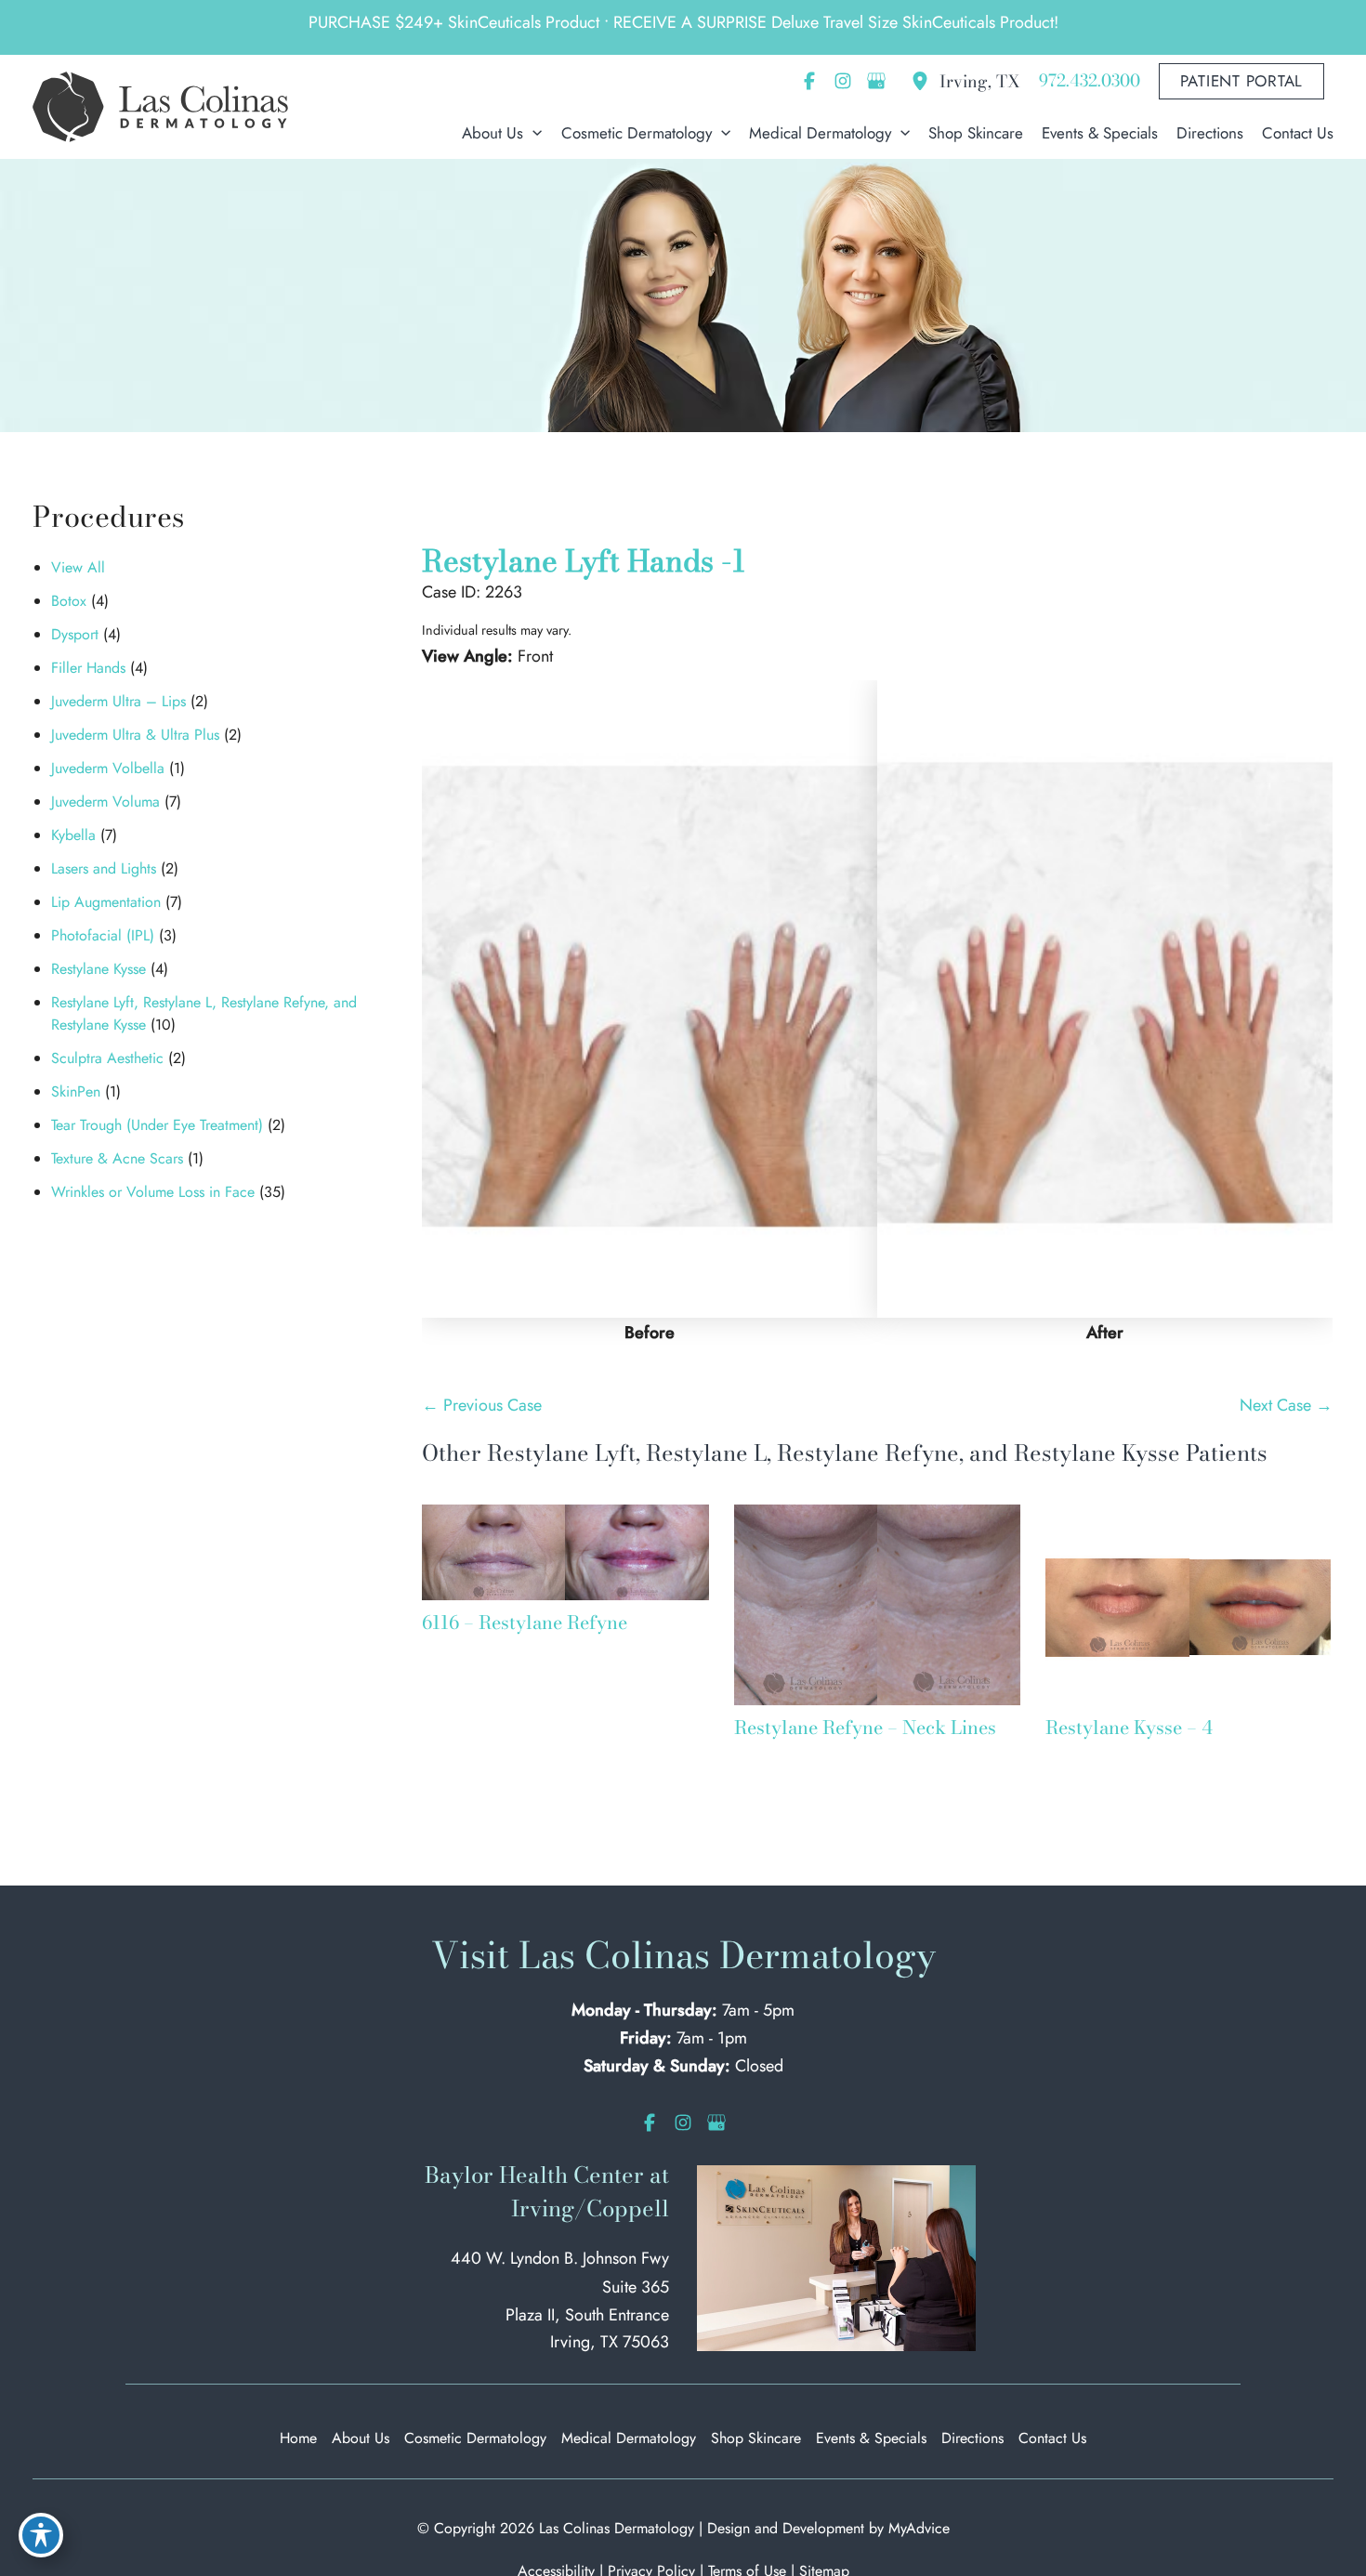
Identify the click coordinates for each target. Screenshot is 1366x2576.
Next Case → (1286, 1405)
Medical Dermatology (629, 2438)
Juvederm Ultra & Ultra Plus (135, 735)
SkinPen (76, 1091)
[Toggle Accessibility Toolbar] (41, 2535)
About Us (361, 2438)
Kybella (73, 835)
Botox (69, 601)
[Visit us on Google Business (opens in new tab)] (876, 81)
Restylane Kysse (99, 969)
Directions (972, 2438)
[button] (1242, 81)
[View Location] (925, 81)
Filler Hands (88, 668)
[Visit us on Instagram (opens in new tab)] (843, 81)
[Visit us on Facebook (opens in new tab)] (809, 81)
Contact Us (1052, 2438)
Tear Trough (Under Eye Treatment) (157, 1125)
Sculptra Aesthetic (107, 1058)
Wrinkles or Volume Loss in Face (153, 1192)
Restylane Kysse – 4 (1129, 1727)
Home (298, 2438)
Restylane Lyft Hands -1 (584, 561)
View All (78, 567)
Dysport (75, 634)
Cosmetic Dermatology (475, 2438)
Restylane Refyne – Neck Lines (865, 1727)
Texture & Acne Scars (117, 1158)
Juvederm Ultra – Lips (118, 701)
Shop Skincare (756, 2438)
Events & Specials (871, 2438)
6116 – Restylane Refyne (525, 1622)
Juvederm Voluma (105, 802)
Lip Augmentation (106, 902)
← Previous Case (482, 1405)
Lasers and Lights (104, 868)
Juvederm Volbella (108, 768)
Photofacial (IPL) (103, 935)
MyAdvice (919, 2528)
